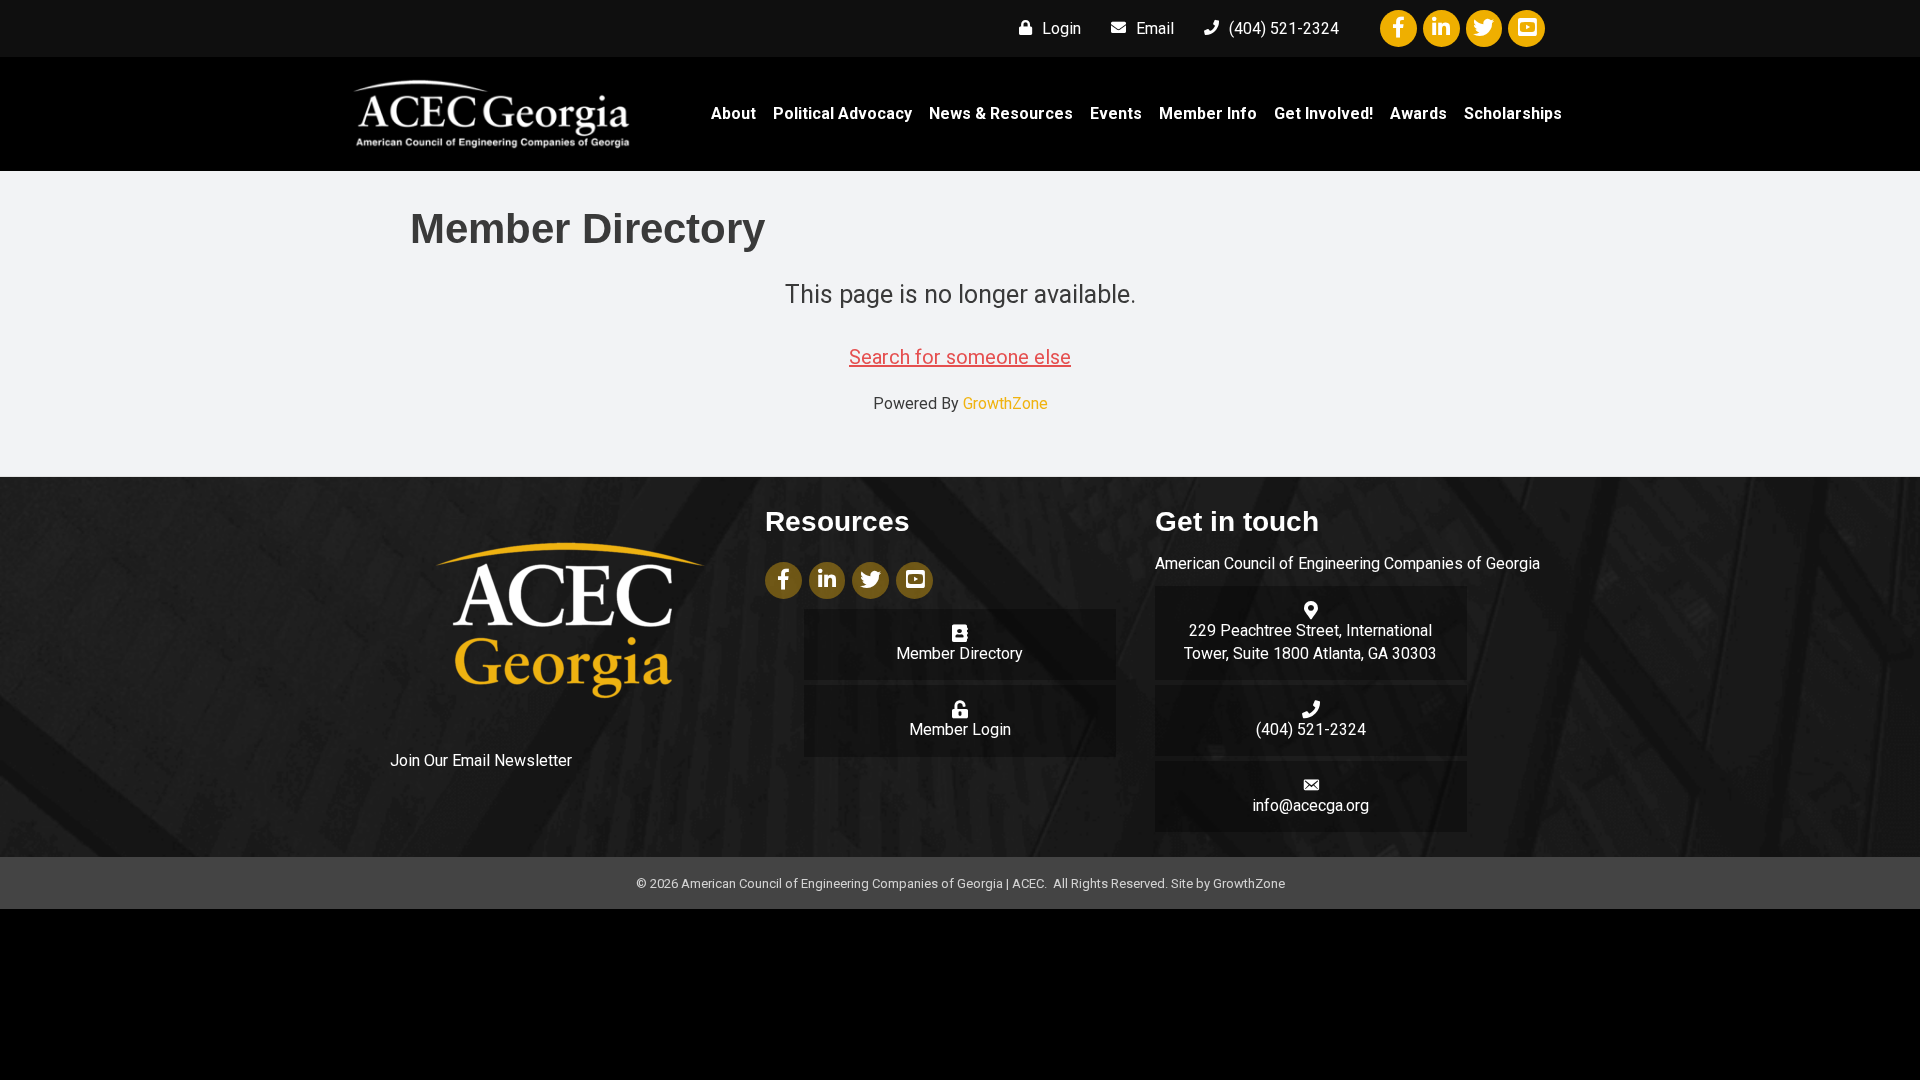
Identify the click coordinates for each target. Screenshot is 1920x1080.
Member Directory (959, 653)
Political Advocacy (842, 113)
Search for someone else (960, 357)
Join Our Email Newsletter (481, 760)
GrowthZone (1005, 403)
